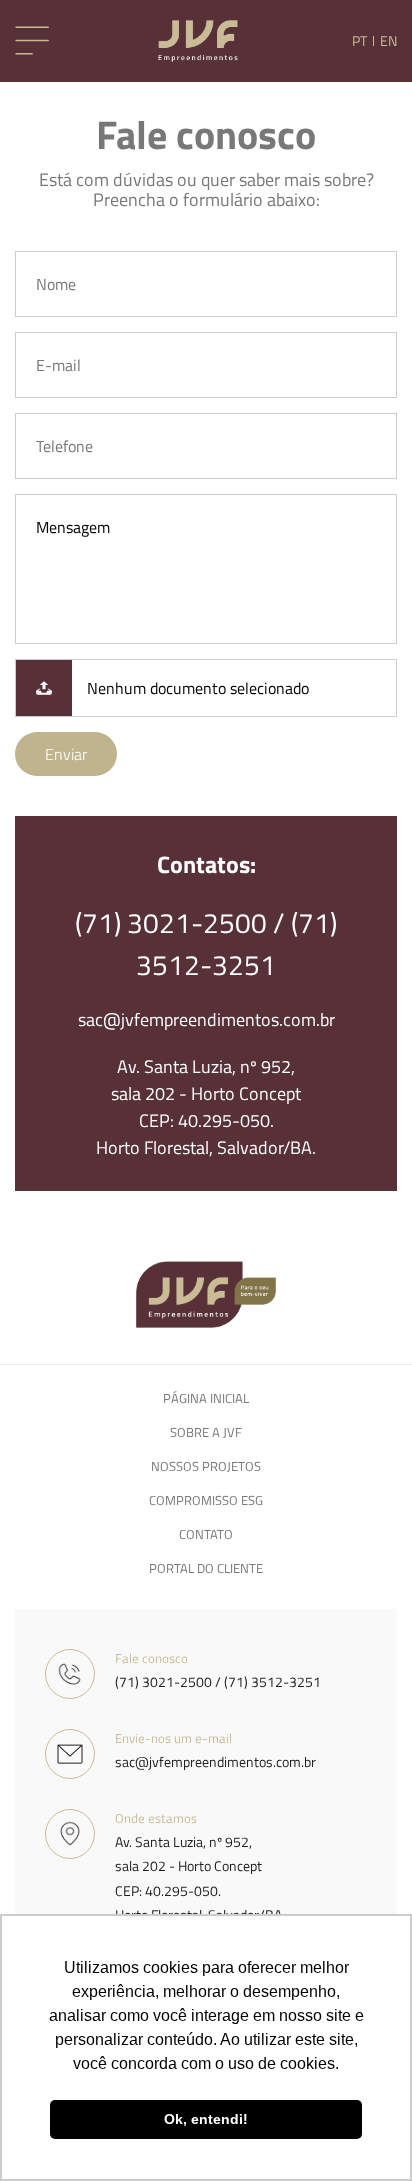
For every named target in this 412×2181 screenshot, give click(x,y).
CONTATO (206, 1534)
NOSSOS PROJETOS (206, 1466)
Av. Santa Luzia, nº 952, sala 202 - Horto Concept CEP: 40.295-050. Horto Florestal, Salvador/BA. (206, 1107)
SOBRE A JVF (206, 1432)
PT (359, 41)
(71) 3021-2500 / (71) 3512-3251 (206, 944)
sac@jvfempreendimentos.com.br (206, 1019)
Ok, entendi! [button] (206, 2119)
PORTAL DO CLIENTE (206, 1568)
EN (388, 41)
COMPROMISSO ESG (206, 1500)
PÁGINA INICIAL (206, 1398)
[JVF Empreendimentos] (198, 41)
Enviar (66, 754)
